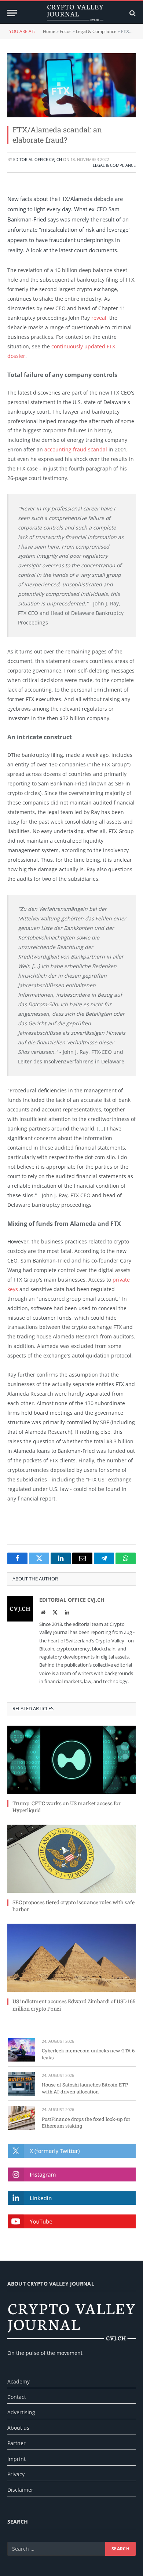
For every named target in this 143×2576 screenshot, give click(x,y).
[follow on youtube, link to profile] (72, 2221)
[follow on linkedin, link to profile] (72, 2198)
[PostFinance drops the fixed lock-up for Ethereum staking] (21, 2118)
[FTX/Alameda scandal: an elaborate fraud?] (71, 85)
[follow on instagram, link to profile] (72, 2174)
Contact (17, 2397)
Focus (66, 31)
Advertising (21, 2412)
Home (49, 31)
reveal (99, 318)
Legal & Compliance (96, 31)
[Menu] (12, 13)
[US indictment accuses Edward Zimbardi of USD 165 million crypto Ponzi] (71, 1958)
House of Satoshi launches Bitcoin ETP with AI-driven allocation (85, 2088)
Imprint (16, 2459)
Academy (19, 2381)
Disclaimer (20, 2490)
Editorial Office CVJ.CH (38, 159)
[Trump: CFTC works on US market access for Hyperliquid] (71, 1760)
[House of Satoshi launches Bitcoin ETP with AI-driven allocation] (21, 2084)
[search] (132, 13)
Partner (16, 2443)
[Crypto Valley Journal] (75, 13)
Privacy (16, 2474)
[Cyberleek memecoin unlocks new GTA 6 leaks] (21, 2050)
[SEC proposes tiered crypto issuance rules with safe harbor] (71, 1859)
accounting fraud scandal (76, 449)
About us (18, 2428)
